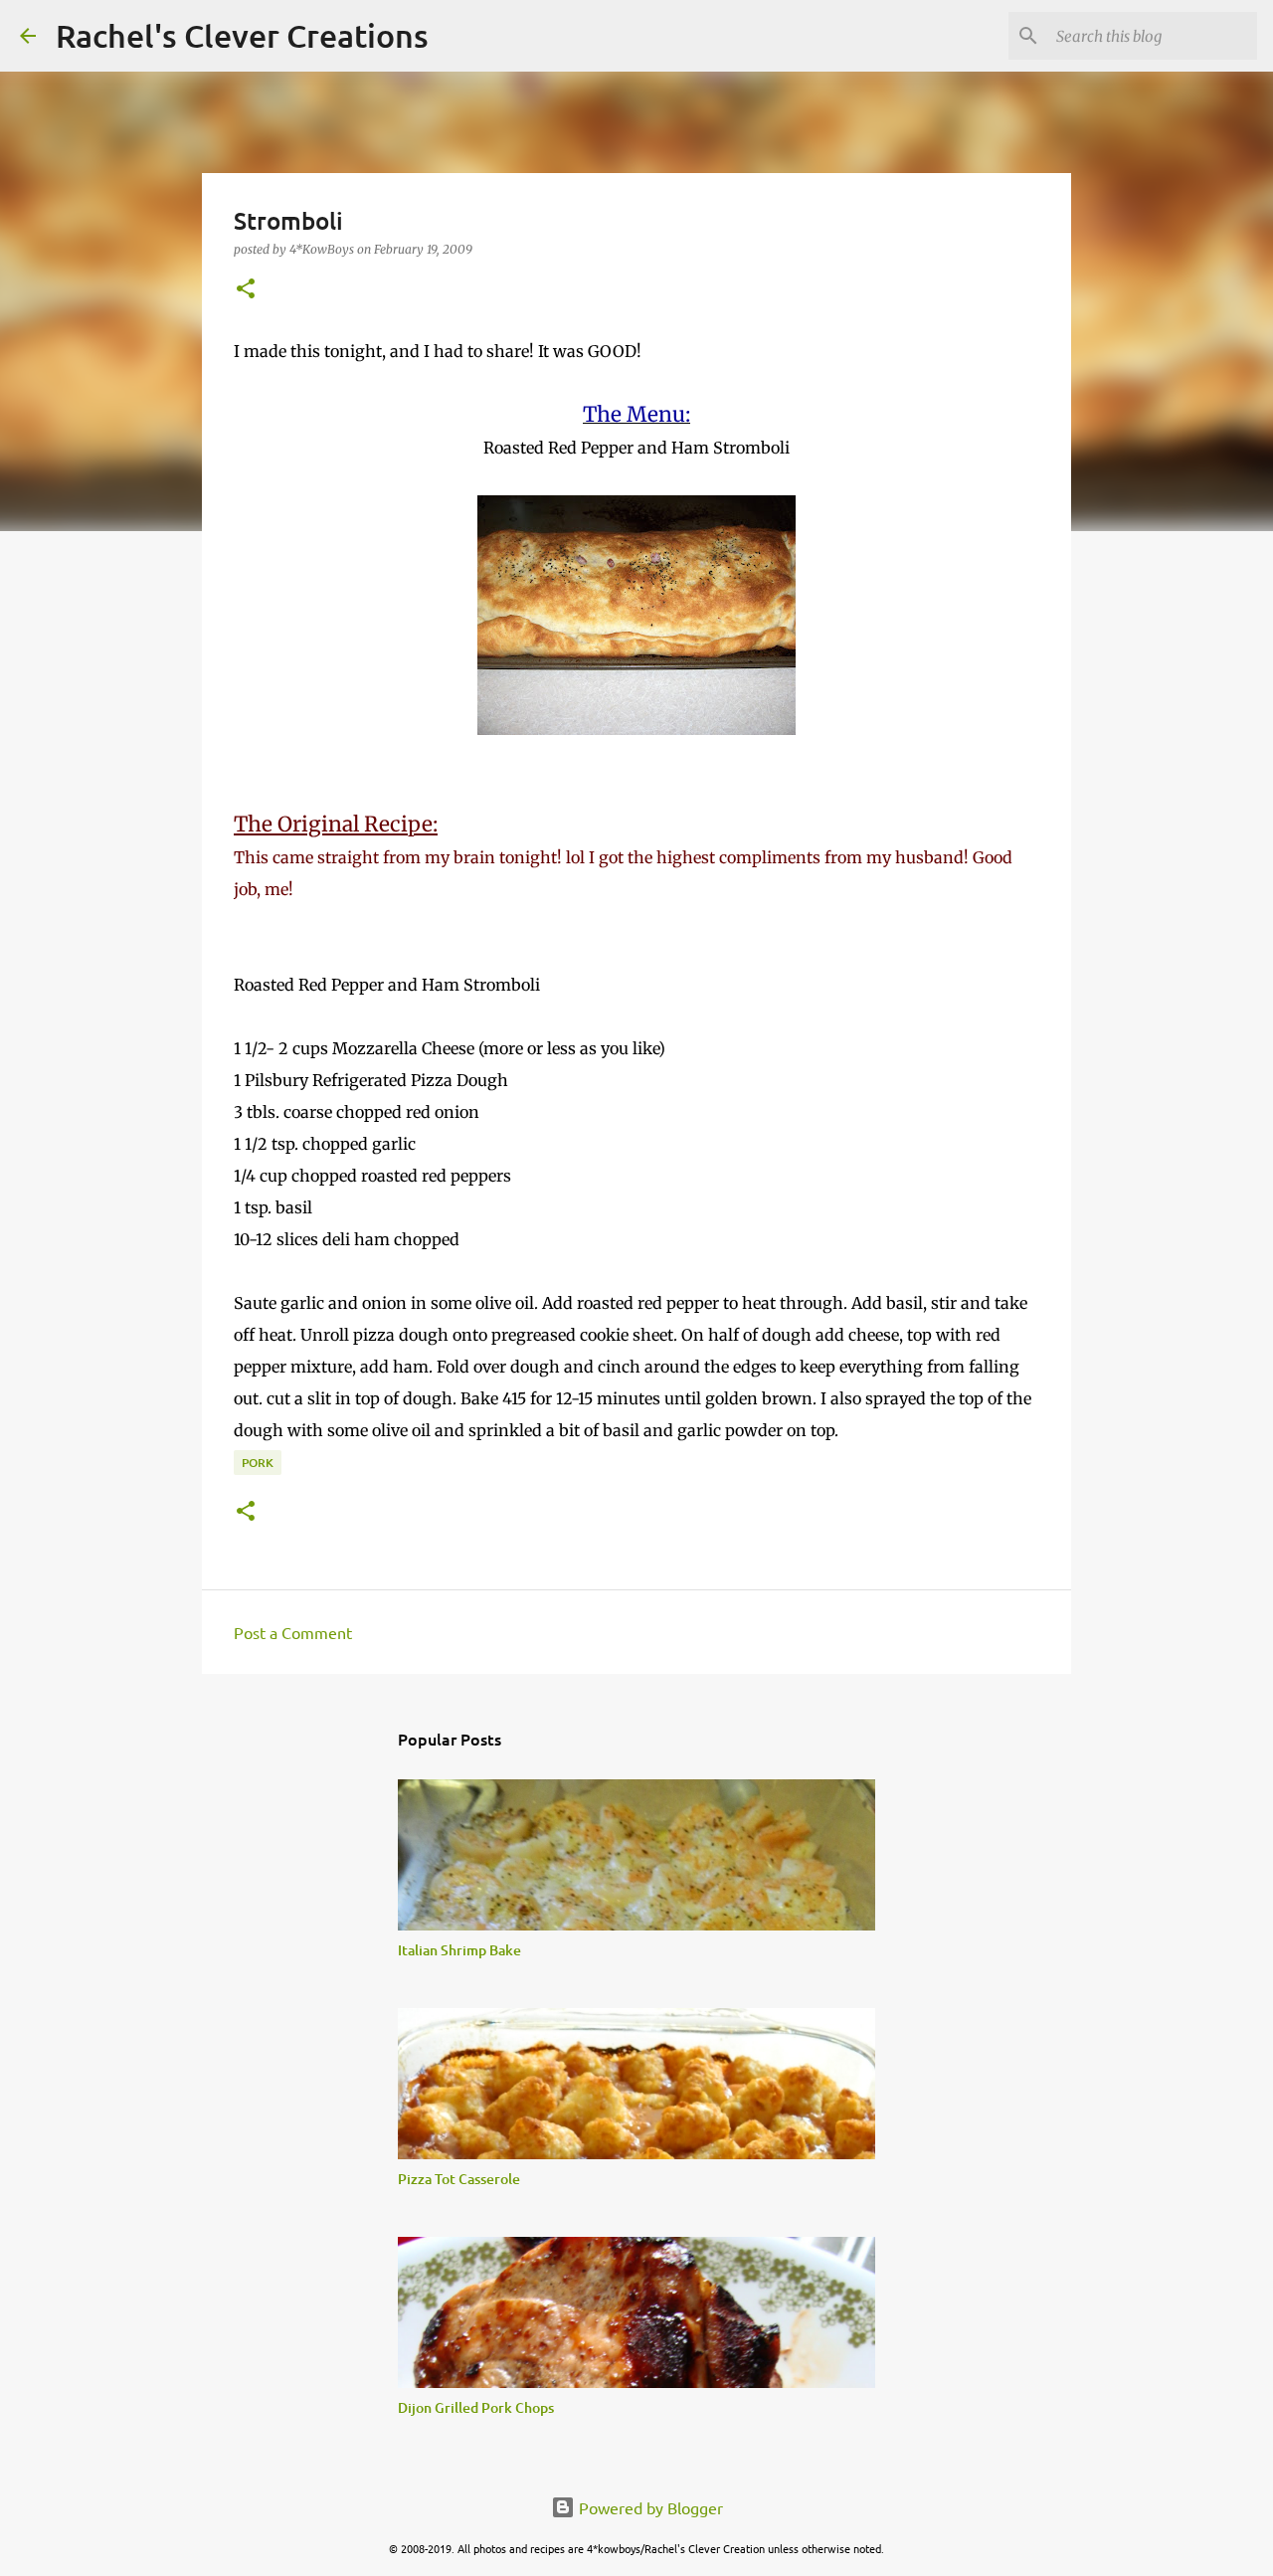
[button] (246, 290)
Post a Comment (293, 1632)
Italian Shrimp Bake (459, 1950)
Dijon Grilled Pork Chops (476, 2407)
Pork (258, 1463)
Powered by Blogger (649, 2507)
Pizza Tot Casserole (459, 2179)
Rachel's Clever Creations (242, 35)
